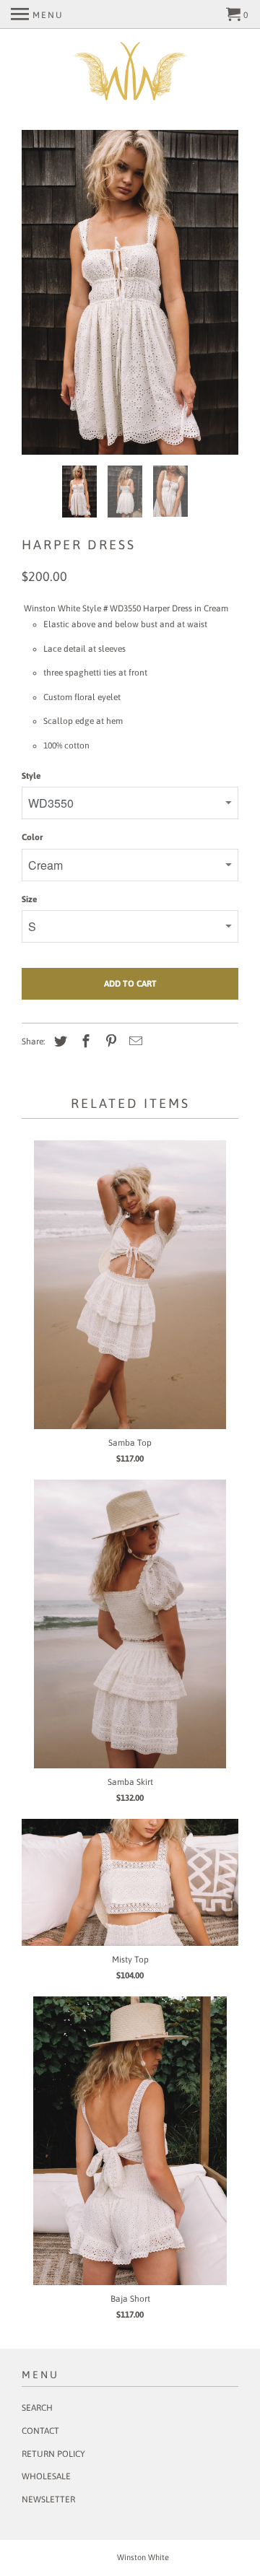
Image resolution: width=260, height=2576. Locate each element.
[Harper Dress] (130, 292)
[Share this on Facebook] (84, 1041)
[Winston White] (130, 73)
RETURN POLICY (53, 2454)
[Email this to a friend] (134, 1041)
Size (29, 899)
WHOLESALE (46, 2476)
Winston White (143, 2557)
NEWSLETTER (48, 2499)
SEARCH (37, 2408)
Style (31, 776)
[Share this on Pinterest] (109, 1041)
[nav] (37, 14)
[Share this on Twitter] (58, 1041)
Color (32, 837)
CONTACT (40, 2431)
